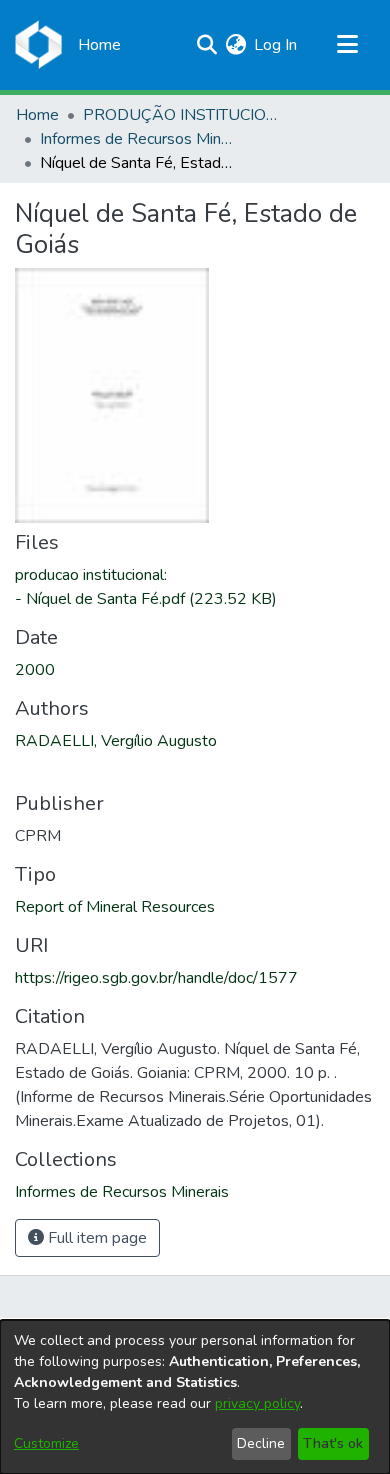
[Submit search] (206, 45)
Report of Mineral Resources (115, 907)
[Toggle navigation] (347, 45)
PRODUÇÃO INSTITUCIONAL (183, 115)
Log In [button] (276, 45)
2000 (35, 670)
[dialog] (195, 1397)
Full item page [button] (95, 1238)
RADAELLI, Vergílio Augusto (116, 741)
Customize (46, 1443)
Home (37, 115)
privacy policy (257, 1403)
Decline (261, 1443)
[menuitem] (235, 45)
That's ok (333, 1443)
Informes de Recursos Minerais (140, 139)
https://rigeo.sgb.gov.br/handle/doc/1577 (156, 978)
